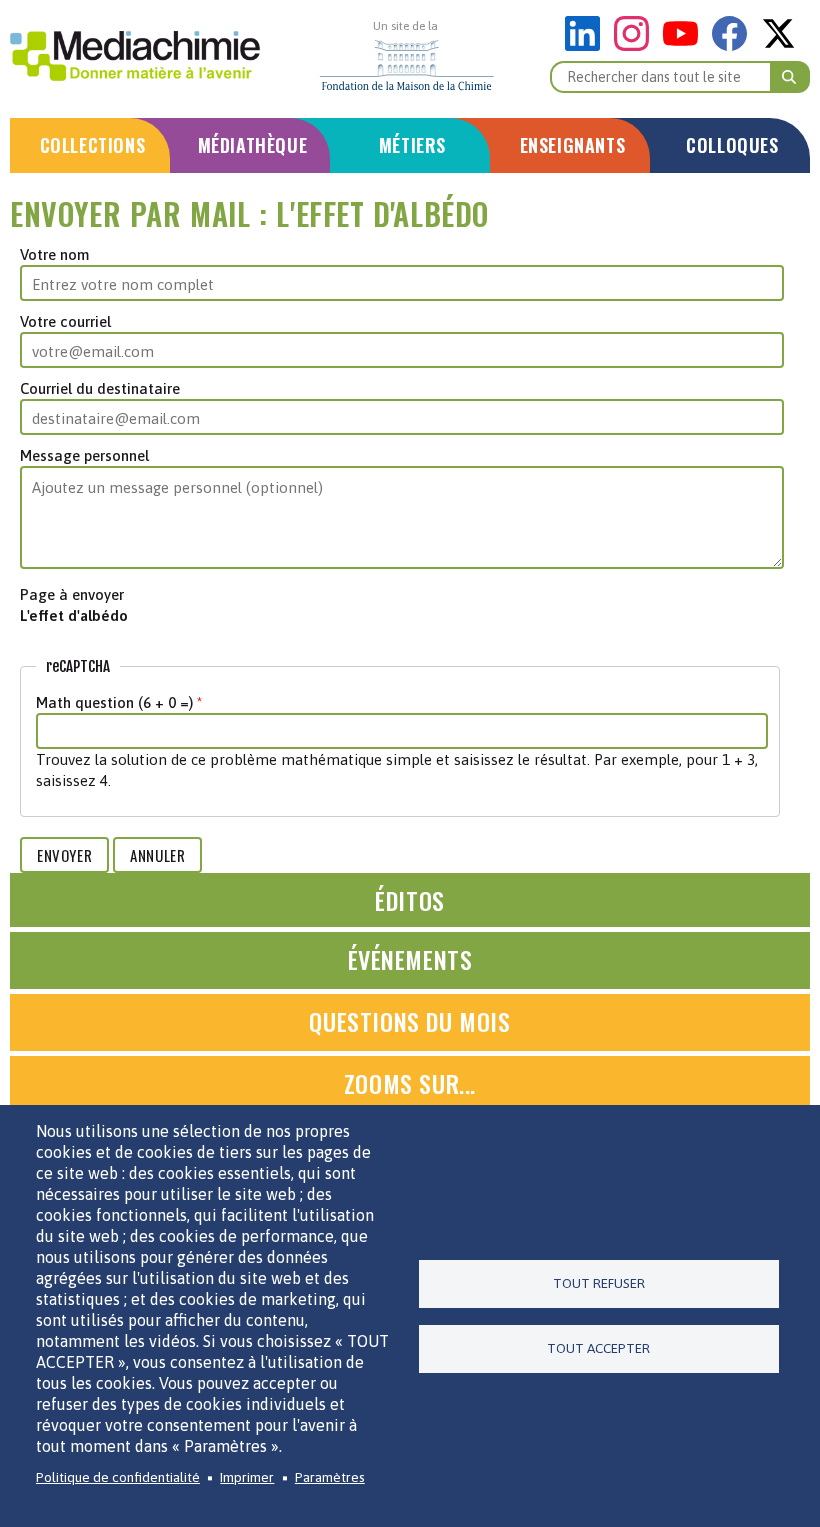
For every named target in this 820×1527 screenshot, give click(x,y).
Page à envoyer (72, 594)
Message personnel (84, 455)
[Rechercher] (790, 77)
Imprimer (247, 1477)
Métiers (412, 145)
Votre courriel (65, 321)
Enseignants (573, 145)
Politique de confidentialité (118, 1477)
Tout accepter (598, 1348)
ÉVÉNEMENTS (410, 959)
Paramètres (330, 1477)
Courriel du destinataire (100, 388)
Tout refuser (599, 1283)
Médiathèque (253, 145)
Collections (93, 145)
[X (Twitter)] (778, 45)
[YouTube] (685, 45)
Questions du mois (409, 1021)
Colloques (732, 145)
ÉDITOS (410, 900)
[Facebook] (734, 45)
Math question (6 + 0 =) (114, 702)
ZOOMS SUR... (410, 1083)
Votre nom (54, 254)
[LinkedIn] (587, 45)
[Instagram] (636, 45)
